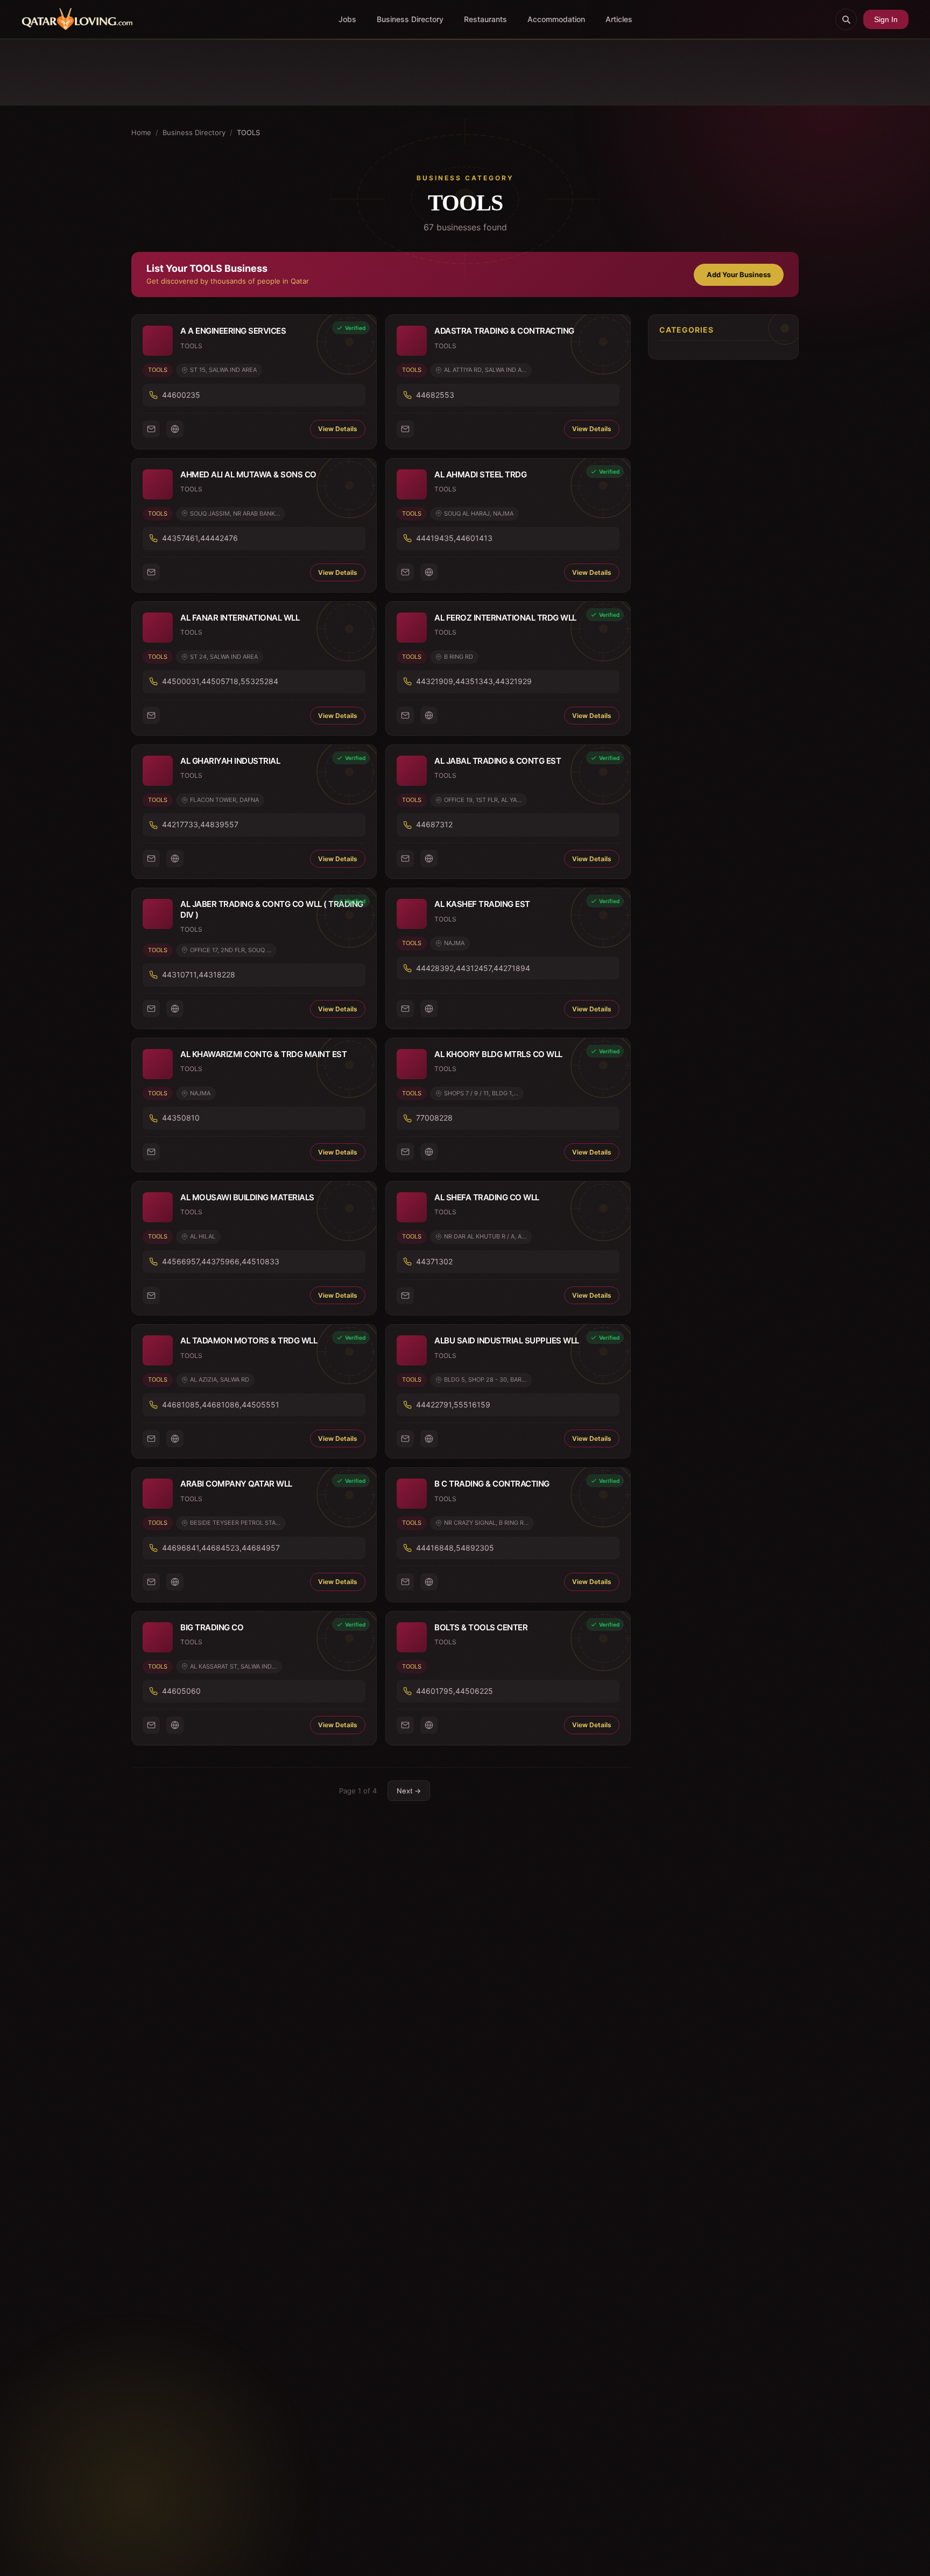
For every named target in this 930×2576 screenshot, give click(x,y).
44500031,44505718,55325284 (220, 681)
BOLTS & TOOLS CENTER (481, 1627)
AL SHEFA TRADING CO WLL (487, 1197)
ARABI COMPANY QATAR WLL (236, 1484)
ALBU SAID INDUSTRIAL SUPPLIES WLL (507, 1340)
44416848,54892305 (455, 1548)
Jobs (347, 19)
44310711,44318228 (199, 974)
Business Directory (410, 19)
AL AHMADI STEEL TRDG (480, 474)
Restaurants (485, 19)
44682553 (435, 395)
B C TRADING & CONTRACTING (492, 1484)
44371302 (434, 1261)
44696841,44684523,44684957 (221, 1548)
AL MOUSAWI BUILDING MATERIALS (247, 1197)
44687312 (434, 824)
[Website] (175, 429)
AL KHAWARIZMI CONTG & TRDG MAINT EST (263, 1054)
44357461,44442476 (200, 538)
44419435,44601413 (454, 538)
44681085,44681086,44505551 (221, 1405)
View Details (338, 429)
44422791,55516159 (453, 1405)
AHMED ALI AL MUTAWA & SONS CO (248, 474)
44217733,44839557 (200, 824)
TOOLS (158, 370)
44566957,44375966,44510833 (221, 1261)
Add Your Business (739, 275)
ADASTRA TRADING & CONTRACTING (504, 331)
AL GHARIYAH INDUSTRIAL (230, 761)
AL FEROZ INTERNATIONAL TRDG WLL (505, 618)
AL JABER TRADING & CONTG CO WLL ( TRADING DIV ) (272, 909)
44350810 (181, 1118)
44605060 (181, 1691)
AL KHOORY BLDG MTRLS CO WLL (498, 1054)
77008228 (434, 1118)
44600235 (181, 395)
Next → (409, 1791)
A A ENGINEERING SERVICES (233, 331)
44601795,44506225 (455, 1691)
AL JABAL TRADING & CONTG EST (498, 761)
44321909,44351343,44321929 (474, 681)
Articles (619, 19)
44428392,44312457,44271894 (473, 968)
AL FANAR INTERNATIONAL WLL (240, 618)
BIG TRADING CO (212, 1627)
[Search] (846, 19)
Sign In (886, 19)
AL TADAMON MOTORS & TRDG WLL (249, 1340)
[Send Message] (151, 429)
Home (141, 132)
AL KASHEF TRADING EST (482, 904)
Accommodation (556, 19)
